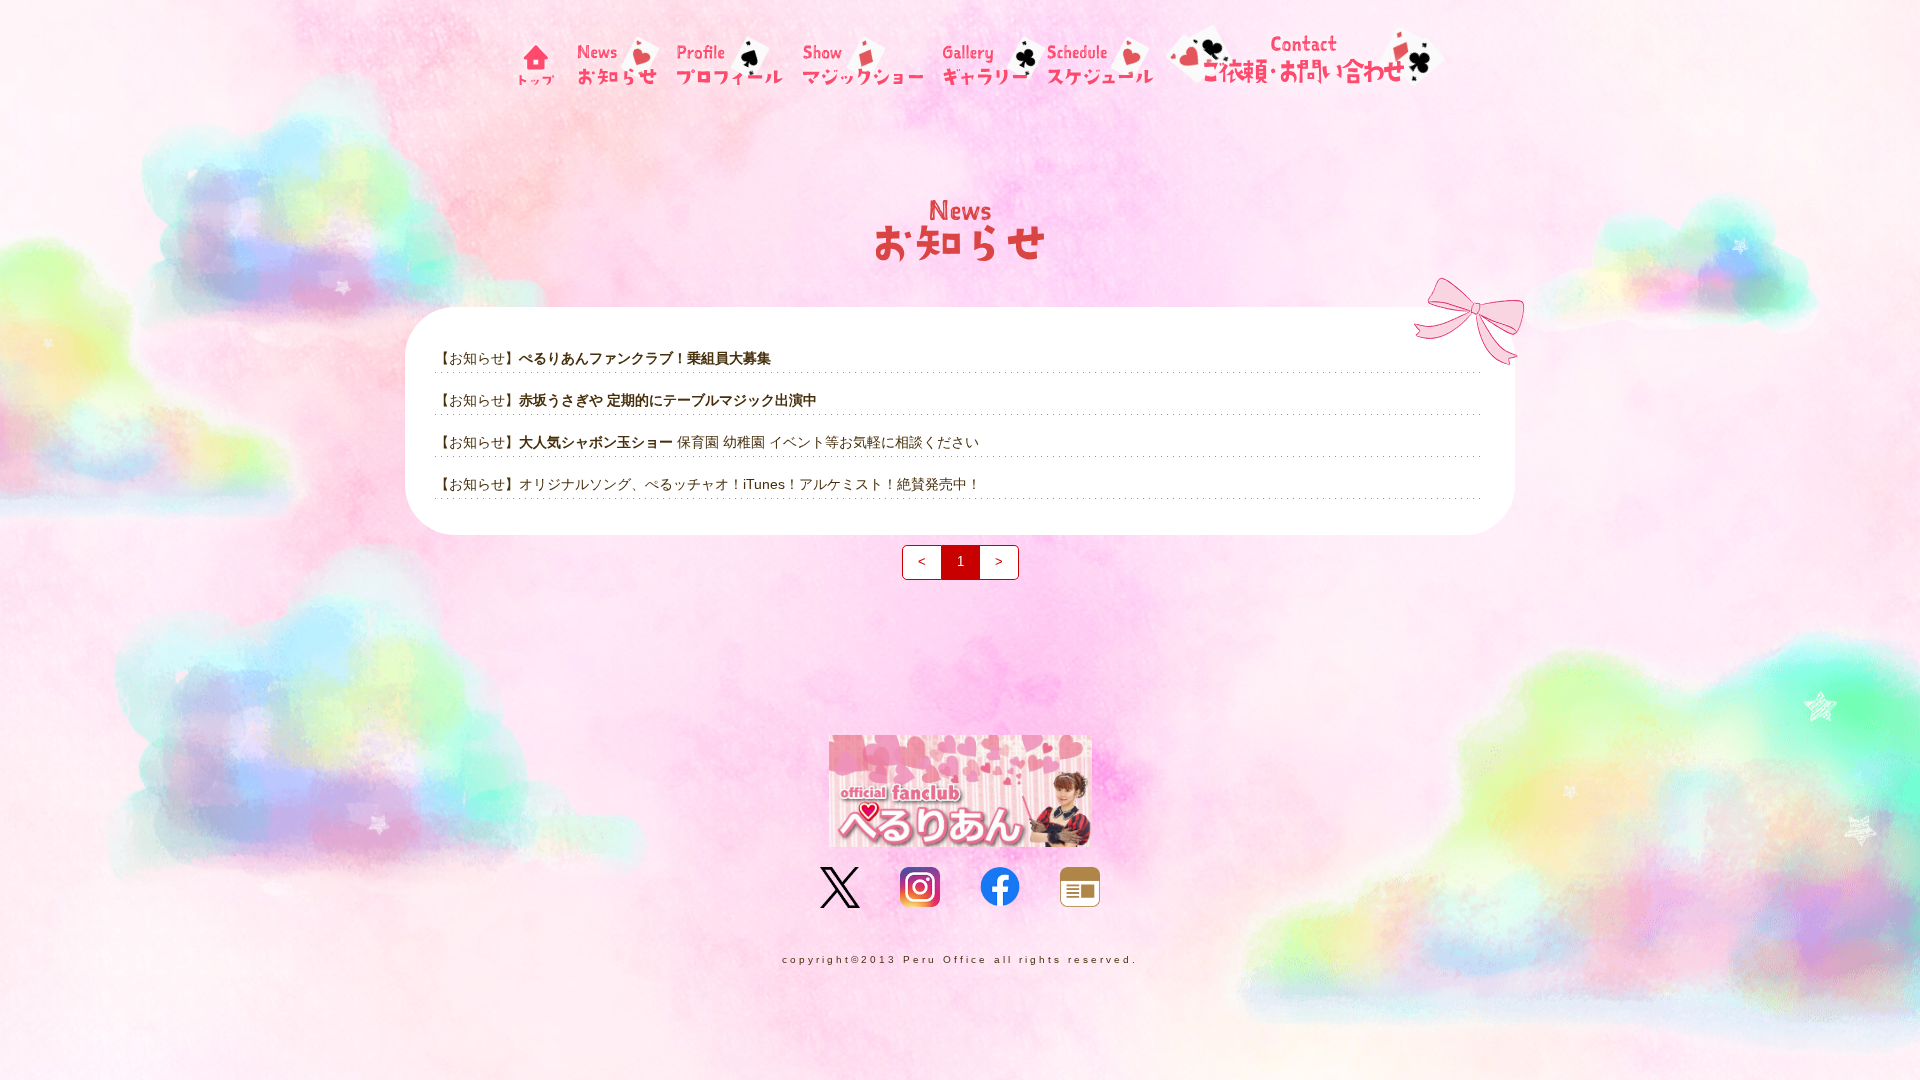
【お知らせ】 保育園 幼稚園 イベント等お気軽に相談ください (707, 442)
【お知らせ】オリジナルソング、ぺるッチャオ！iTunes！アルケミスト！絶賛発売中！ (708, 484)
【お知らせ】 (603, 358)
